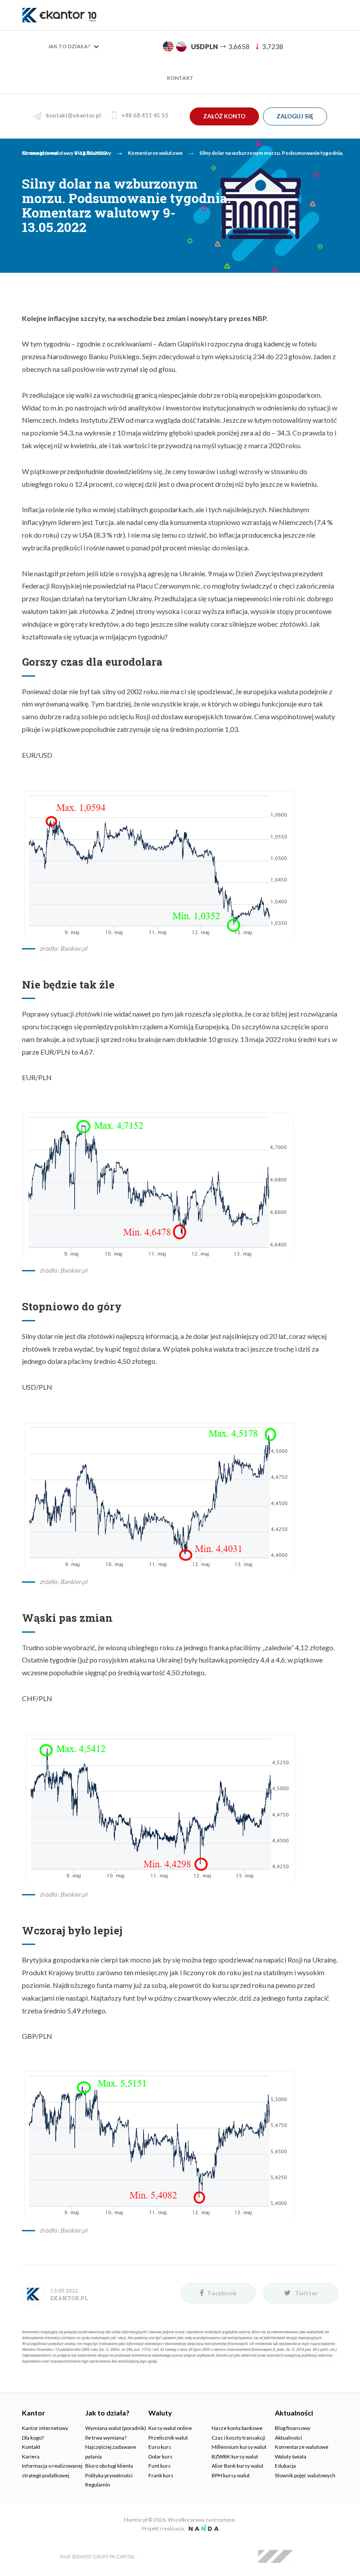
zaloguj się (295, 116)
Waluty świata (291, 2456)
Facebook (222, 2293)
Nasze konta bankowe (237, 2428)
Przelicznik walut (168, 2438)
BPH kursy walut (231, 2475)
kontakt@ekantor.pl (74, 115)
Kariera (31, 2456)
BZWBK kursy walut (235, 2456)
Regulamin (98, 2485)
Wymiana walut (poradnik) (116, 2428)
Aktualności (288, 2438)
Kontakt (180, 78)
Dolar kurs (160, 2456)
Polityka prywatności (109, 2475)
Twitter (306, 2293)
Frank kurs (161, 2475)
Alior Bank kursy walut (238, 2466)
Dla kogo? (33, 2438)
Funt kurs (160, 2466)
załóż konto (224, 116)
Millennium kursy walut (239, 2447)
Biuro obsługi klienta (109, 2466)
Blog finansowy (293, 2428)
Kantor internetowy (45, 2428)
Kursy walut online (170, 2428)
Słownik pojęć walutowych (305, 2475)
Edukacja (285, 2466)
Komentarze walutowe (302, 2447)
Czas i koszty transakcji (238, 2438)
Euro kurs (160, 2447)
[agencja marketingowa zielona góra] (203, 2528)
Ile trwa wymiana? (106, 2438)
